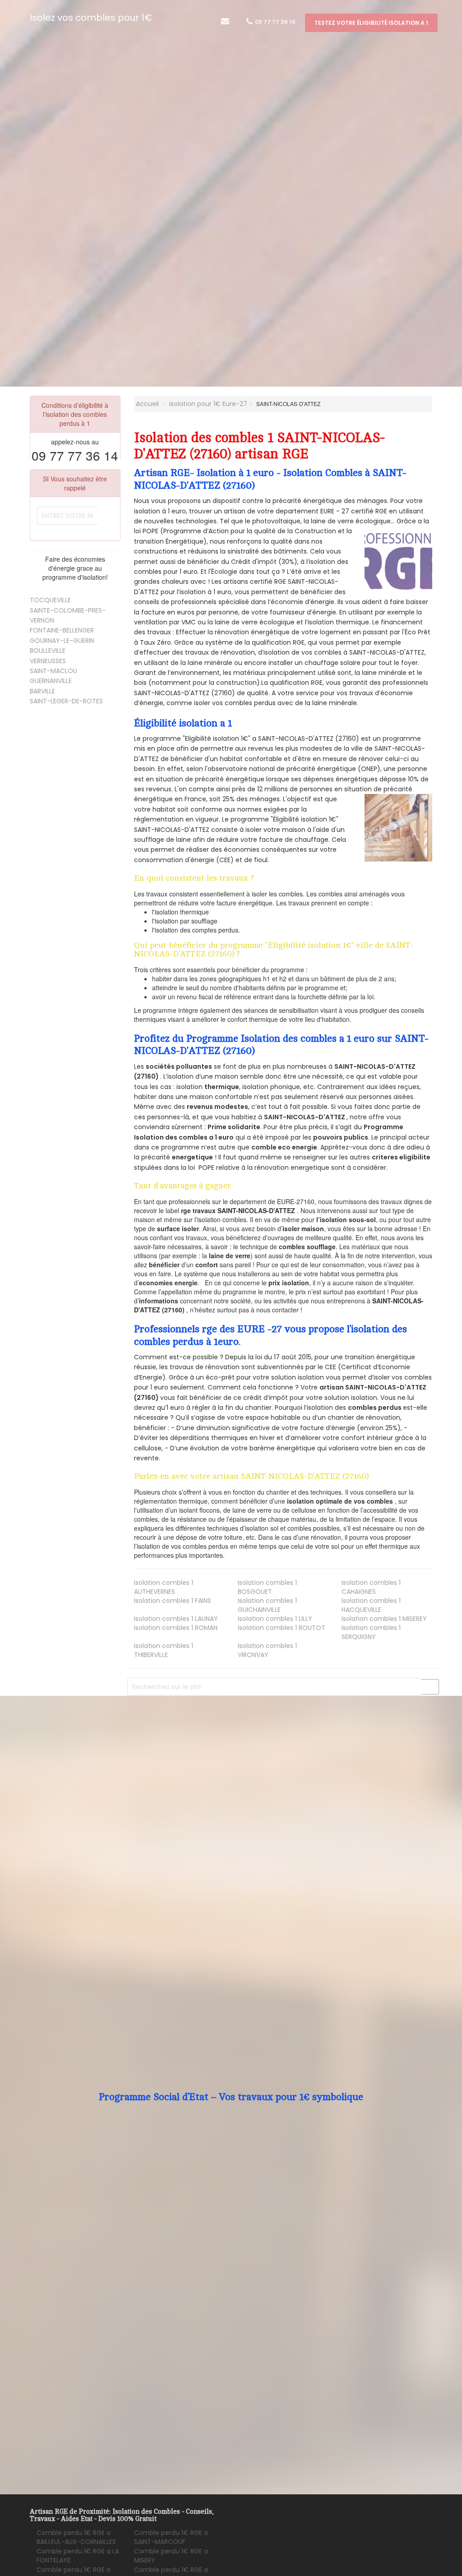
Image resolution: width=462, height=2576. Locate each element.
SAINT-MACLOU (53, 671)
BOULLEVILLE (48, 651)
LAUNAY (176, 1619)
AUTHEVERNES (164, 1587)
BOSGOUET (267, 1587)
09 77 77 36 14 (275, 22)
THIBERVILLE (164, 1650)
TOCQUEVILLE (50, 600)
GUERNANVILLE (51, 681)
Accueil (146, 404)
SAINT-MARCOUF (171, 2537)
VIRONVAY (267, 1650)
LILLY (275, 1619)
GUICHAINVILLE (267, 1605)
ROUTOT (282, 1628)
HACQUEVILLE (371, 1605)
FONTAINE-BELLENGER (62, 630)
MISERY (171, 2556)
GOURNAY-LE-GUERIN (62, 641)
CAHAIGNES (371, 1587)
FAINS (173, 1601)
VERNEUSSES (48, 661)
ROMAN (176, 1628)
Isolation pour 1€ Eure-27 (208, 404)
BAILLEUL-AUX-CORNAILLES (76, 2537)
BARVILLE (42, 691)
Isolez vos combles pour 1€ (91, 18)
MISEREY (384, 1619)
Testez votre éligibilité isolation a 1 (371, 23)
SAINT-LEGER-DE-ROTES (66, 701)
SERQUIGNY (371, 1632)
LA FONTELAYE (78, 2556)
